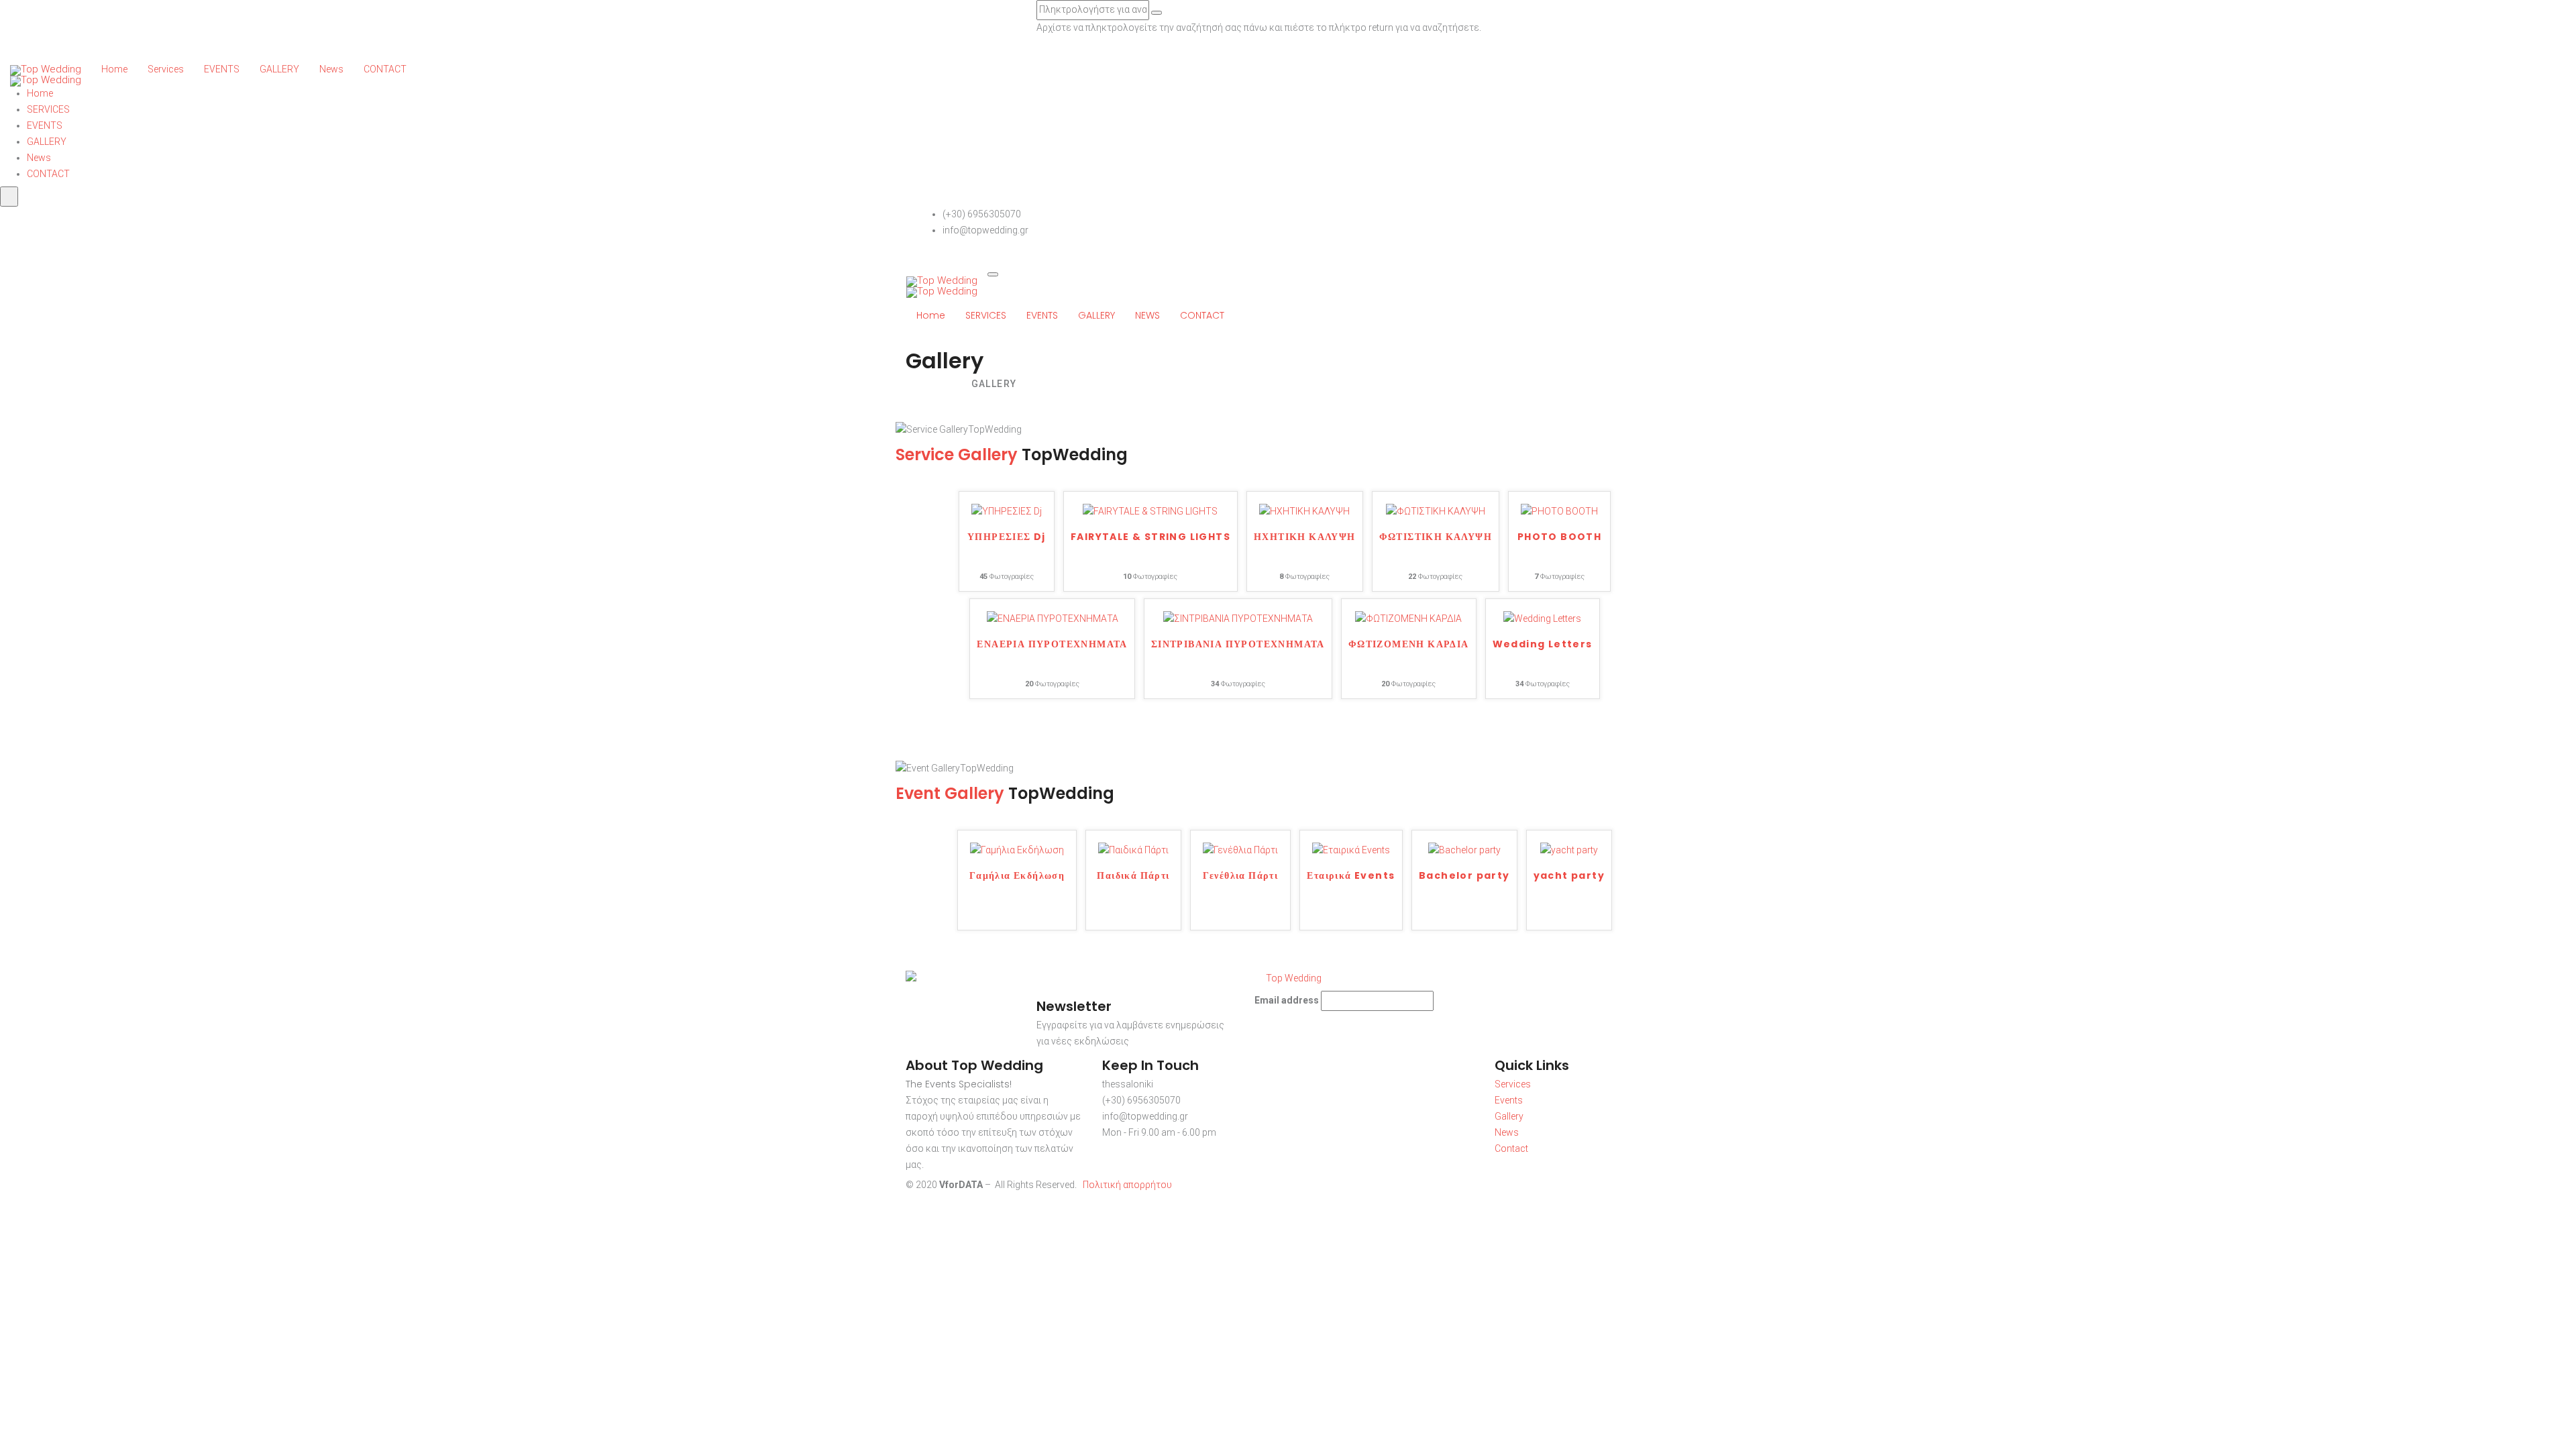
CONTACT (385, 69)
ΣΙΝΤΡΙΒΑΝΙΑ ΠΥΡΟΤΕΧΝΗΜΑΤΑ (1238, 645)
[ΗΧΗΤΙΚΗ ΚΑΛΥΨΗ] (1304, 511)
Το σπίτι (928, 384)
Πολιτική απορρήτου (1127, 1185)
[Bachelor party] (1464, 850)
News (331, 69)
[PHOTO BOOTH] (1559, 511)
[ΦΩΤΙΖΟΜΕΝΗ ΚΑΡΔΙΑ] (1408, 619)
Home (114, 69)
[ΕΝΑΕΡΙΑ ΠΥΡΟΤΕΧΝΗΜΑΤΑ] (1053, 619)
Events (1509, 1100)
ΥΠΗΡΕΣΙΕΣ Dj (1007, 538)
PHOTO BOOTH (1559, 538)
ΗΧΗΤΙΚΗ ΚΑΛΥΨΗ (1305, 538)
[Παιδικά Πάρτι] (1133, 850)
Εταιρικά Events (1351, 876)
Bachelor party (1464, 876)
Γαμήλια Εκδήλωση (1017, 876)
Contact (1511, 1148)
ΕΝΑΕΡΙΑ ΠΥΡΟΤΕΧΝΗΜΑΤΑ (1052, 645)
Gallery (1509, 1116)
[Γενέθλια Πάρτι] (1240, 850)
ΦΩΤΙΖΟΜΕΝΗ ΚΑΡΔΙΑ (1409, 645)
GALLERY (279, 69)
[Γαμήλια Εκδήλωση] (1017, 850)
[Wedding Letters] (1542, 619)
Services (166, 69)
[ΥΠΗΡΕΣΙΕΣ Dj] (1007, 511)
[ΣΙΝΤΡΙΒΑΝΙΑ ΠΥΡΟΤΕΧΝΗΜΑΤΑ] (1238, 619)
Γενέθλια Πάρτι (1241, 876)
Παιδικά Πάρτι (1133, 876)
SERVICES (48, 109)
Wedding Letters (1543, 645)
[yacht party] (1569, 850)
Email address (1287, 1000)
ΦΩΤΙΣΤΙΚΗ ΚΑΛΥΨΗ (1436, 538)
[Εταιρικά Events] (1351, 850)
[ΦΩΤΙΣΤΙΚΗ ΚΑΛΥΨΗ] (1436, 511)
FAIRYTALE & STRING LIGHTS (1150, 538)
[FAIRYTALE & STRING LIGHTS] (1150, 511)
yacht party (1569, 876)
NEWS (1147, 315)
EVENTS (222, 69)
